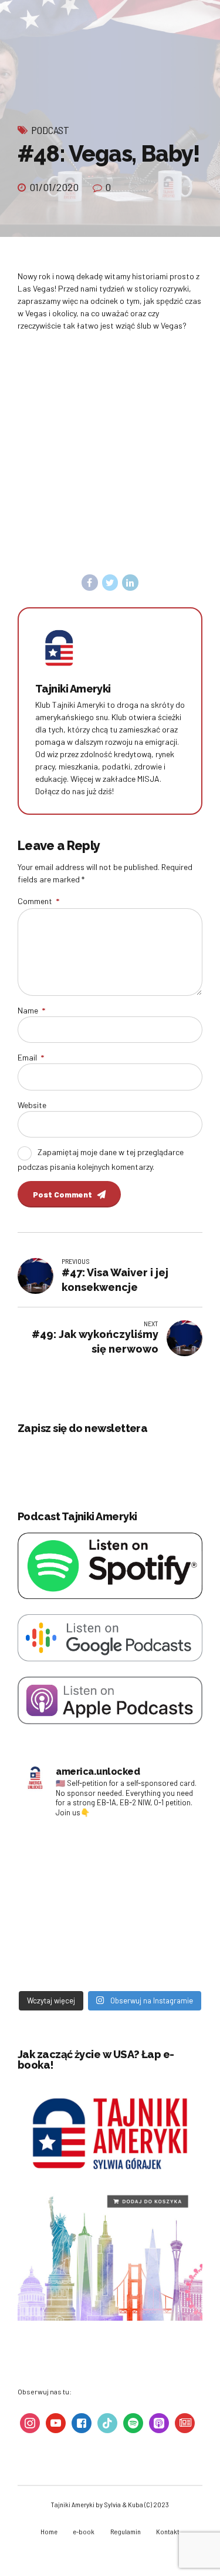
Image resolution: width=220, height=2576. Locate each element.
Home (49, 2531)
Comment (38, 901)
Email (31, 1057)
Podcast (50, 130)
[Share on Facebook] (90, 583)
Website (32, 1105)
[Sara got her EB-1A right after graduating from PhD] (65, 1853)
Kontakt (168, 2531)
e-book (84, 2531)
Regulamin (126, 2531)
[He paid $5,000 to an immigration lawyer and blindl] (155, 1959)
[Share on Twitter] (110, 583)
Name (31, 1010)
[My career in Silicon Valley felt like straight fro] (65, 1906)
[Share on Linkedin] (130, 583)
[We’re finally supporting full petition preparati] (155, 1853)
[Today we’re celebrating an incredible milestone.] (65, 1959)
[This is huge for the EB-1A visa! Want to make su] (155, 1906)
